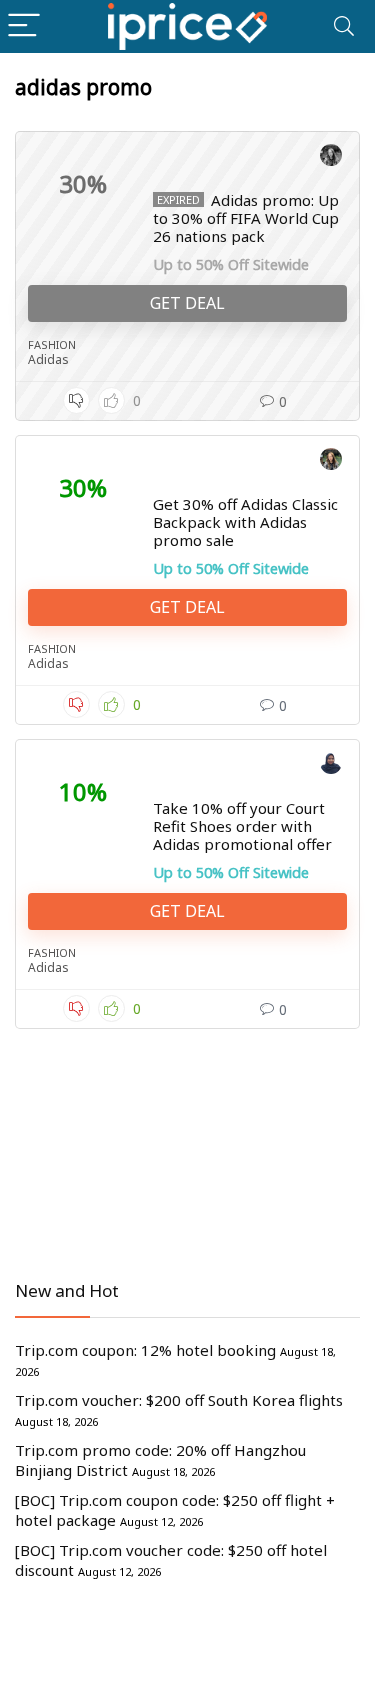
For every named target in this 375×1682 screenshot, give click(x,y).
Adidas (48, 359)
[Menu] (24, 26)
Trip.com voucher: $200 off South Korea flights (179, 1400)
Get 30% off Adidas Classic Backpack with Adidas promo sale (245, 522)
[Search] (344, 26)
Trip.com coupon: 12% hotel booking (145, 1350)
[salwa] (331, 766)
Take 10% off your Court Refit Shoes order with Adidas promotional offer (242, 826)
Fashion (52, 344)
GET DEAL (187, 303)
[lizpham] (331, 158)
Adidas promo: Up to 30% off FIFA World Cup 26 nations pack (246, 218)
